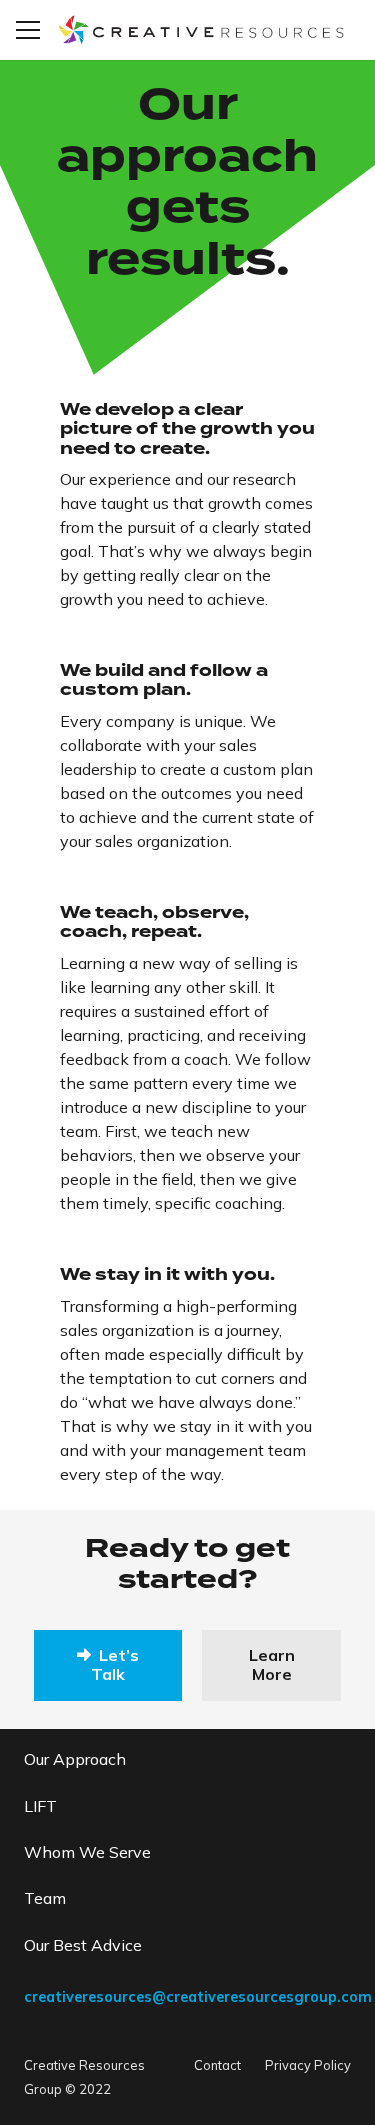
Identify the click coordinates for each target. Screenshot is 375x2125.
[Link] (200, 30)
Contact (217, 2065)
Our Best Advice (83, 1945)
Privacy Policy (308, 2065)
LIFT (40, 1806)
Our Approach (75, 1759)
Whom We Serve (87, 1852)
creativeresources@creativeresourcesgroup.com (198, 1997)
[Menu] (28, 30)
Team (45, 1898)
